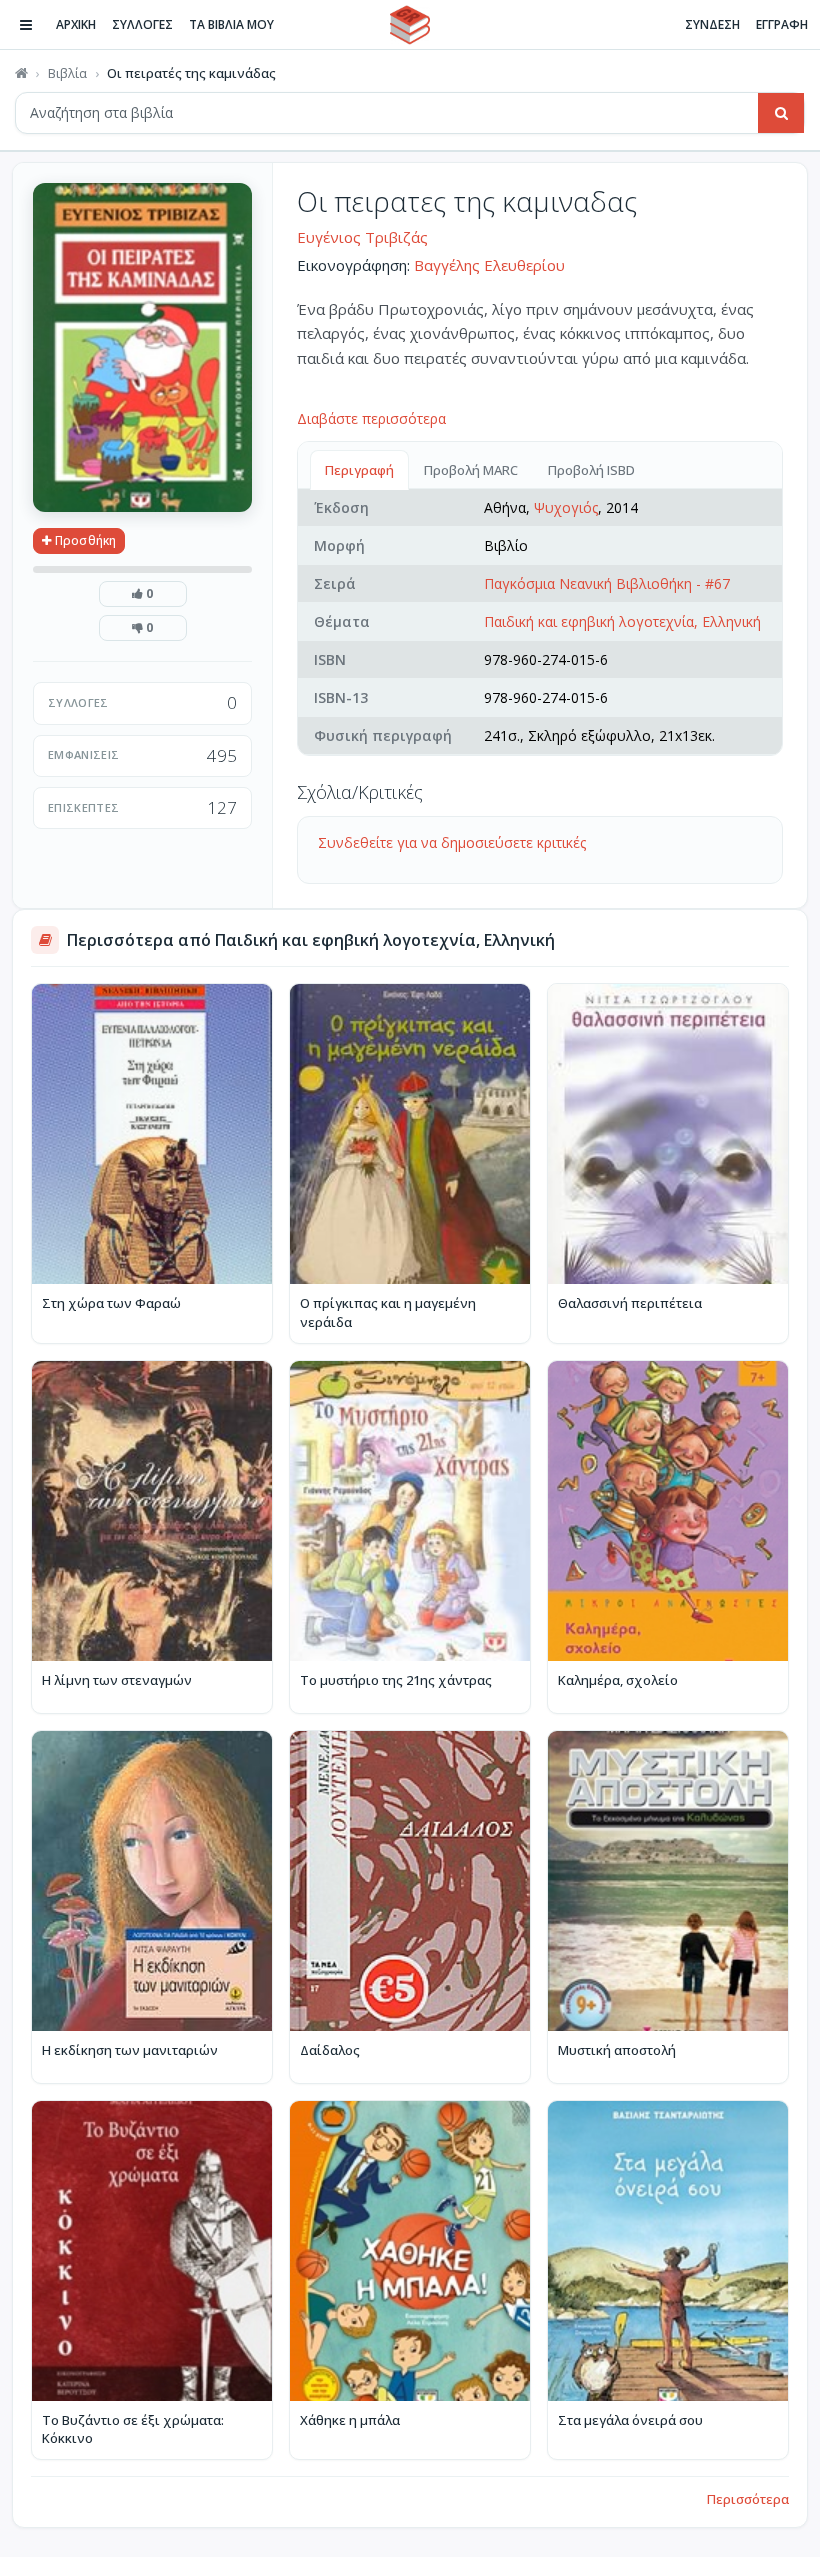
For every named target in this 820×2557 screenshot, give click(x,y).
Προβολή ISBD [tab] (591, 470)
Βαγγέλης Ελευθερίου (489, 265)
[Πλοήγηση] (26, 25)
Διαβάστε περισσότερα (371, 418)
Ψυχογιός (566, 507)
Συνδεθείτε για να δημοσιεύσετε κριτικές (452, 842)
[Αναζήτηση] (781, 113)
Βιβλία (67, 73)
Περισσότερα (748, 2499)
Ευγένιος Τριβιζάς (362, 237)
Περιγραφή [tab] (359, 470)
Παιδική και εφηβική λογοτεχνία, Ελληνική (622, 621)
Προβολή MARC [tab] (471, 470)
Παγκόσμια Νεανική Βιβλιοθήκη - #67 (607, 583)
